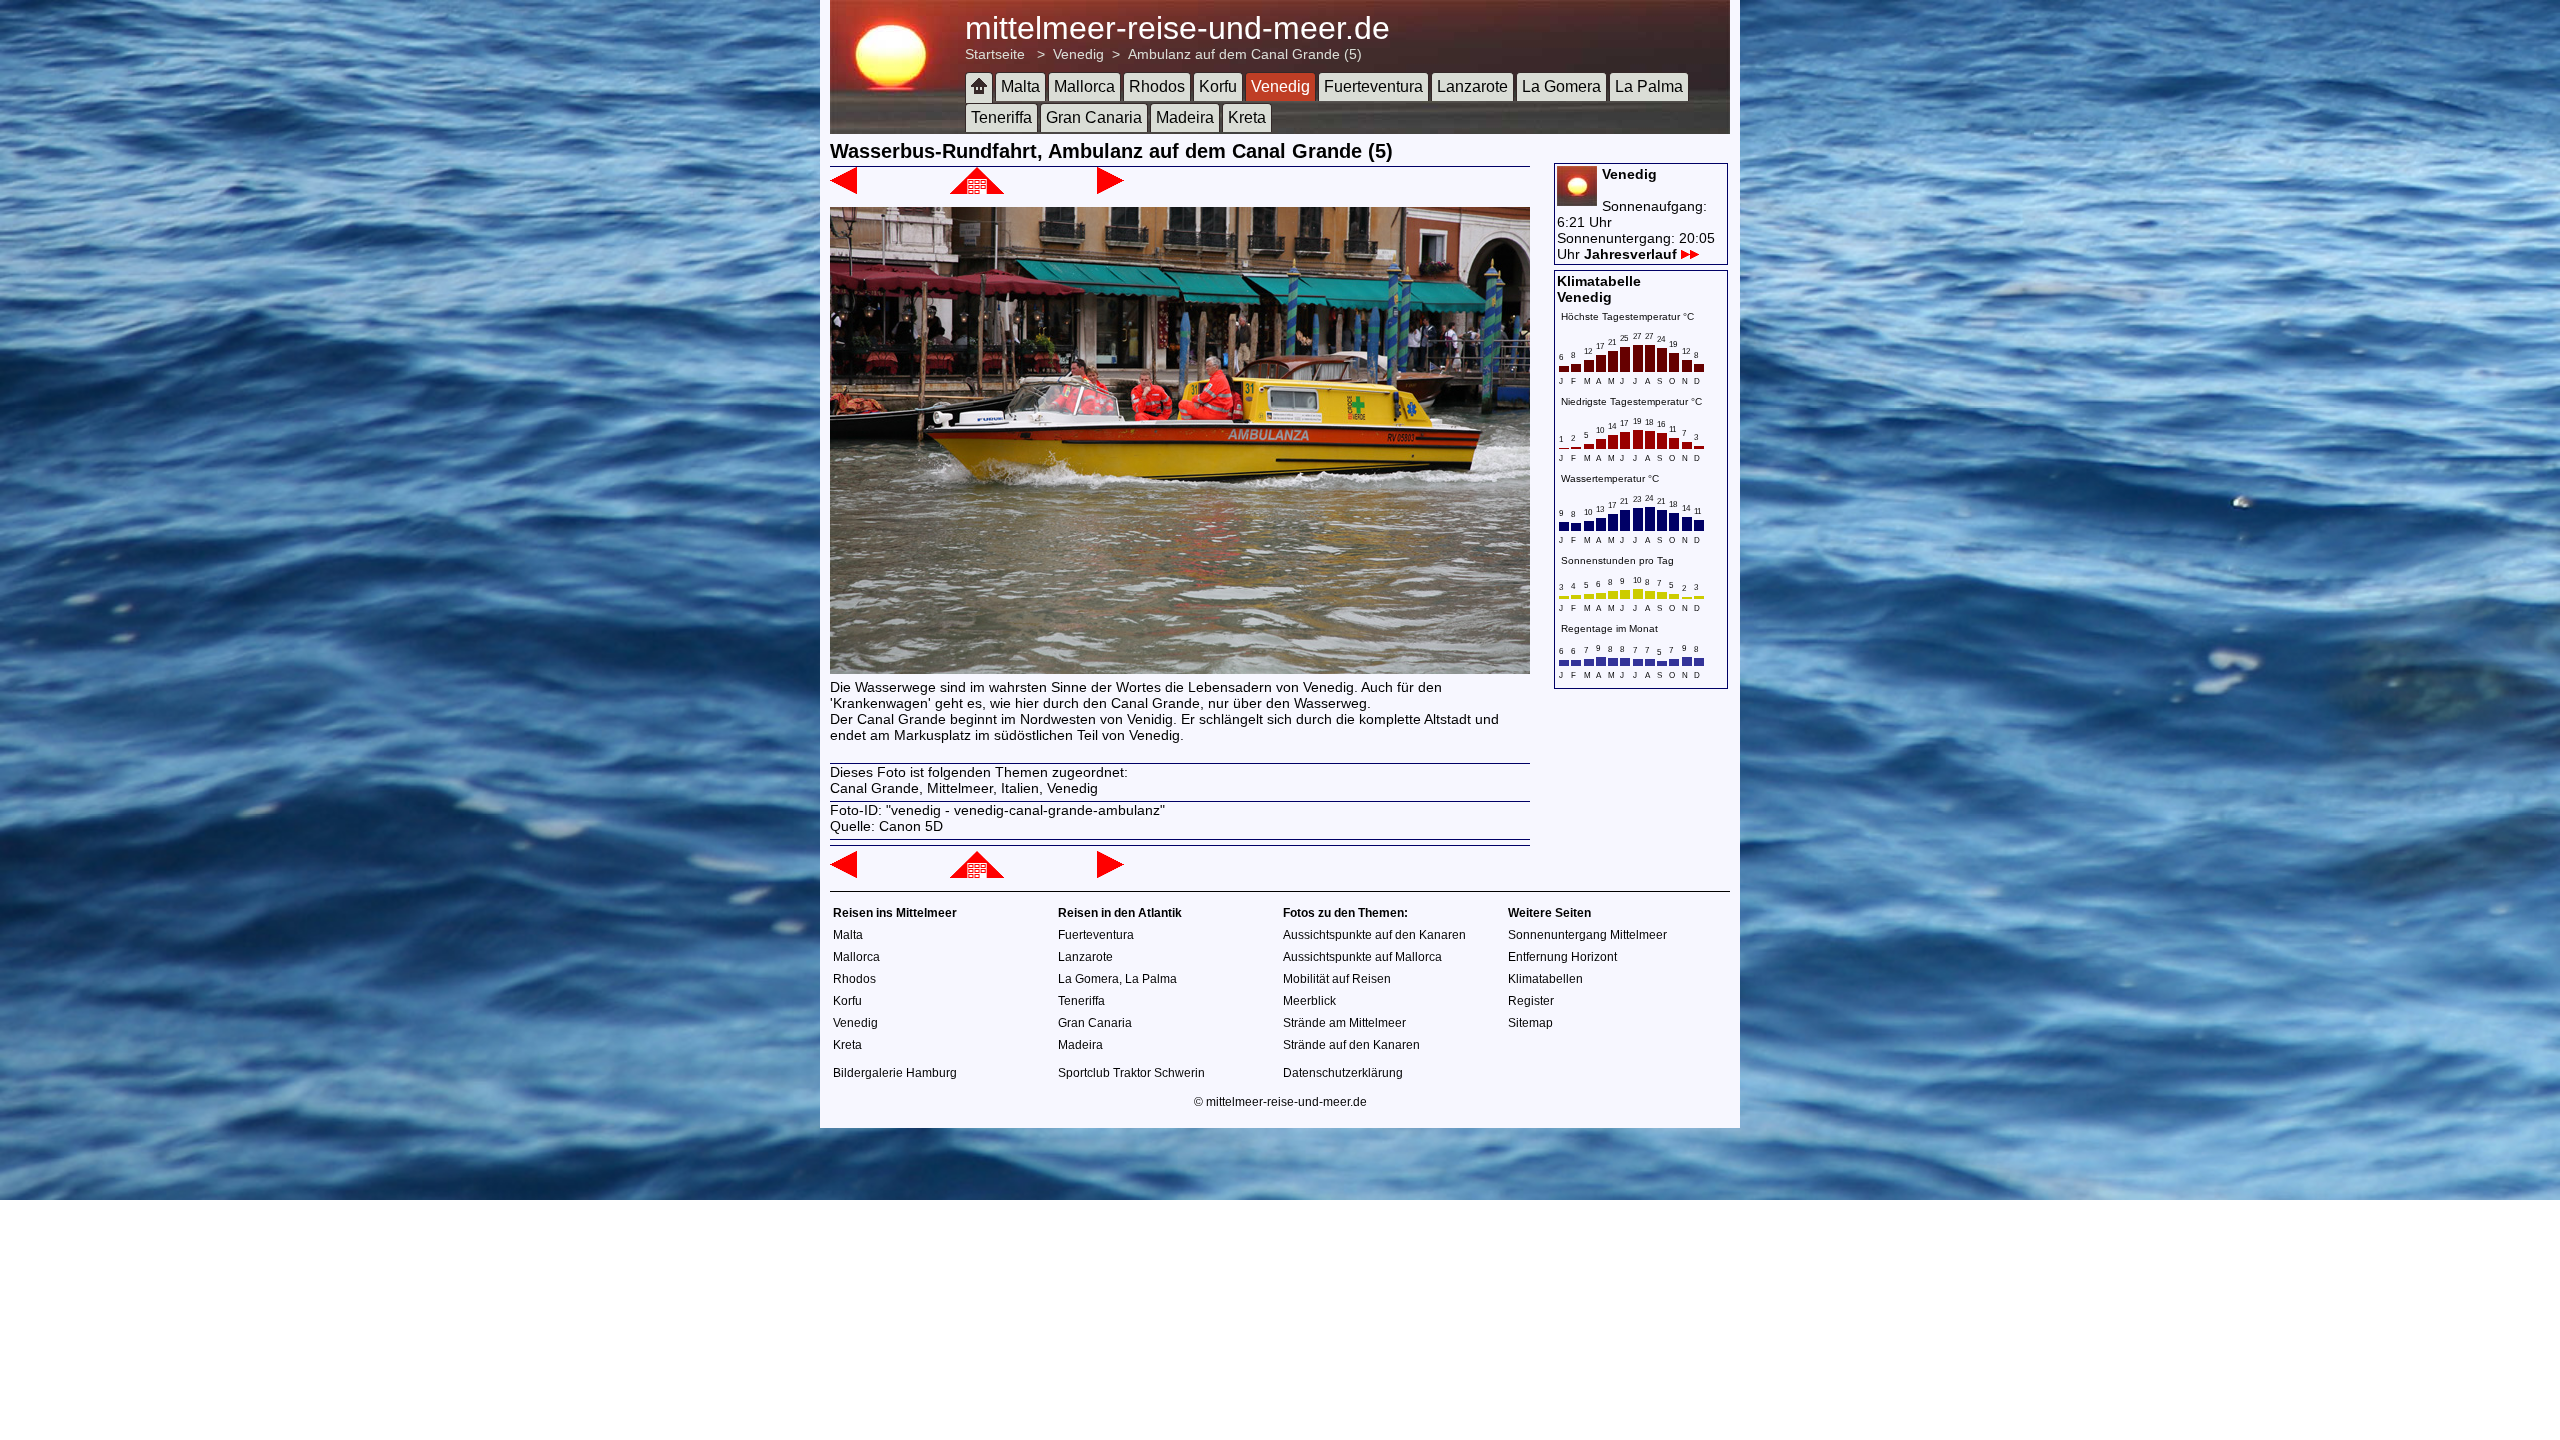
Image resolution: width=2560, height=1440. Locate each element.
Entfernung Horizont (1562, 957)
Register (1531, 1001)
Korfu (1218, 86)
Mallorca (1084, 86)
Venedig (1078, 54)
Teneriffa (1001, 117)
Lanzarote (1472, 86)
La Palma (1649, 86)
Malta (1020, 86)
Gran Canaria (1094, 117)
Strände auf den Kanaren (1351, 1045)
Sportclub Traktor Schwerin (1131, 1073)
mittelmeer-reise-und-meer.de (1177, 28)
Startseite (995, 54)
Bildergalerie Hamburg (895, 1073)
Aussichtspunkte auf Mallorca (1362, 957)
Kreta (1247, 117)
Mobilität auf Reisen (1337, 979)
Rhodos (1157, 86)
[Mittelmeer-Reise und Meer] (979, 87)
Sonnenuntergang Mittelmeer (1587, 935)
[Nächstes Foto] (1110, 189)
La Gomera (1561, 86)
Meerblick (1309, 1001)
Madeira (1185, 117)
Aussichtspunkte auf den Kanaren (1374, 935)
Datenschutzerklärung (1343, 1073)
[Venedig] (977, 189)
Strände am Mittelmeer (1344, 1023)
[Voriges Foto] (843, 189)
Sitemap (1530, 1023)
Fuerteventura (1373, 86)
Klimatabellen (1545, 979)
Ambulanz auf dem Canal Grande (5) (1245, 54)
